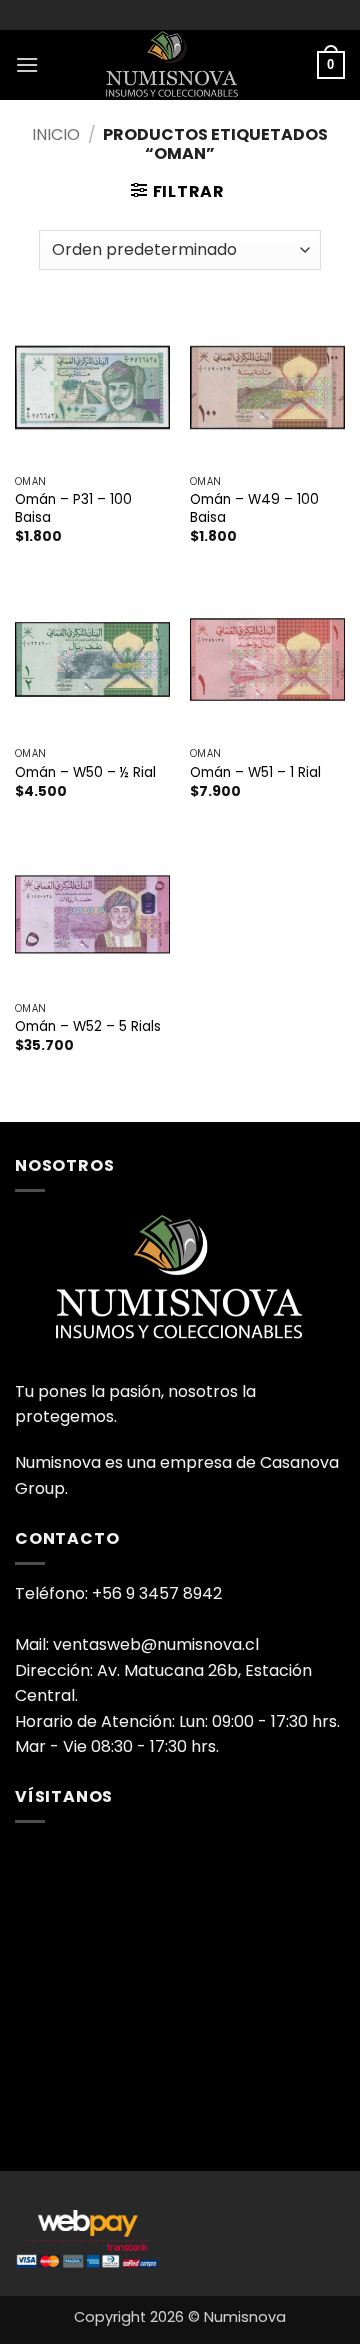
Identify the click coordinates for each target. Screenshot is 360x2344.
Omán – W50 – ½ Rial (85, 773)
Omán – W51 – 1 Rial (255, 773)
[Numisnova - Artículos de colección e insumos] (180, 65)
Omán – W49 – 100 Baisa (254, 508)
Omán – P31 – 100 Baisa (73, 508)
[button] (27, 64)
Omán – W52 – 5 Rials (88, 1027)
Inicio (56, 134)
